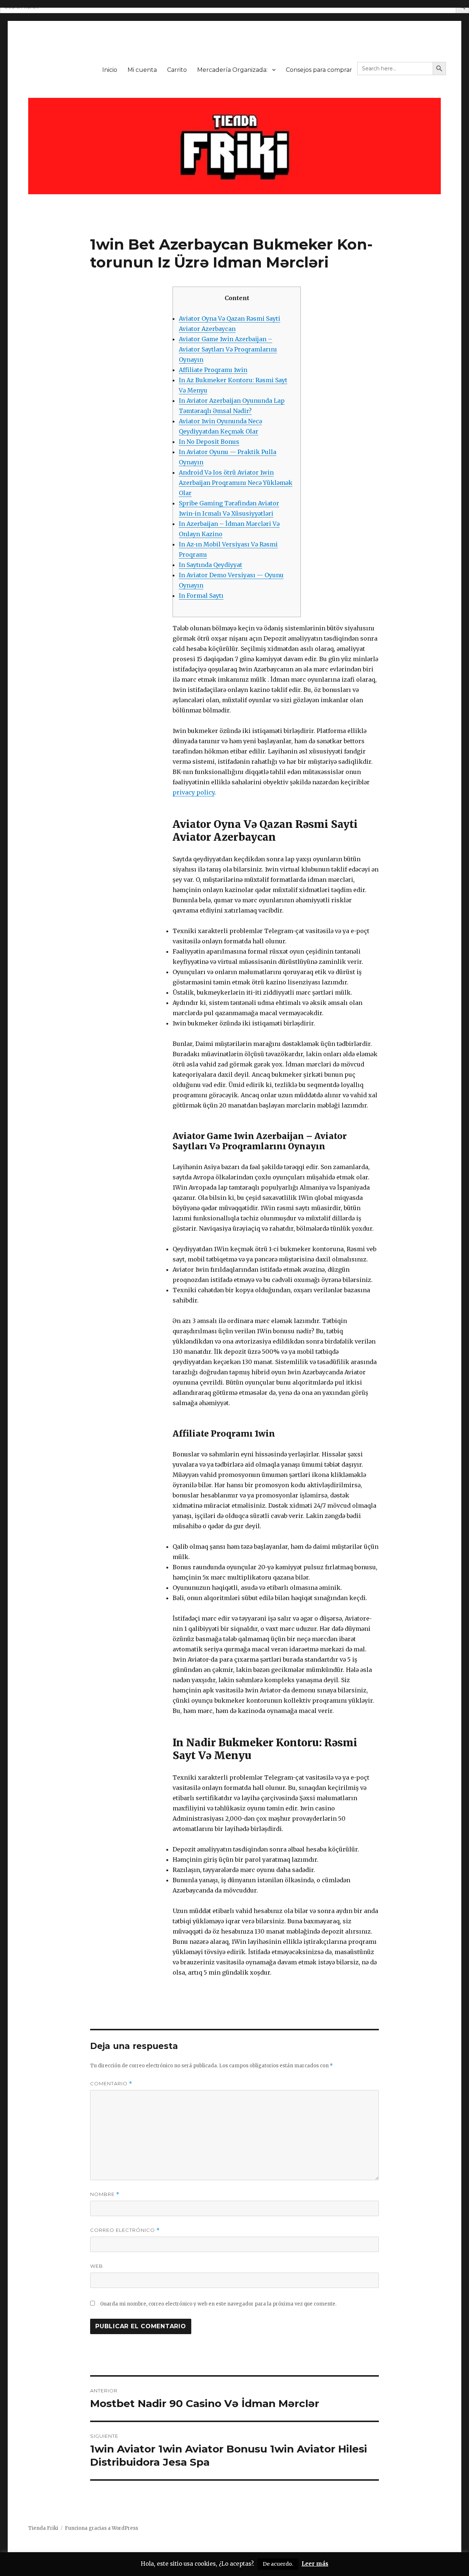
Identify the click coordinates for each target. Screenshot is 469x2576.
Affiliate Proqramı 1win (213, 370)
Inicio (110, 70)
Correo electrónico (125, 2230)
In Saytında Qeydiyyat (211, 565)
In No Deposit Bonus (209, 442)
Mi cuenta (142, 70)
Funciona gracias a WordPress (101, 2528)
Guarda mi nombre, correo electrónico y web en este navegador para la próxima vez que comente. (218, 2304)
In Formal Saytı (201, 596)
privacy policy (193, 792)
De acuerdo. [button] (278, 2564)
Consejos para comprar (319, 70)
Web (97, 2266)
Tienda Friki (43, 2528)
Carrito (177, 70)
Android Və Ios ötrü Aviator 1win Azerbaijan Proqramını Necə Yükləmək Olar (236, 483)
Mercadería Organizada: (232, 70)
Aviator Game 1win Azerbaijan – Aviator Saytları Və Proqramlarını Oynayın (228, 349)
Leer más (315, 2564)
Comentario (111, 2084)
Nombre (105, 2194)
